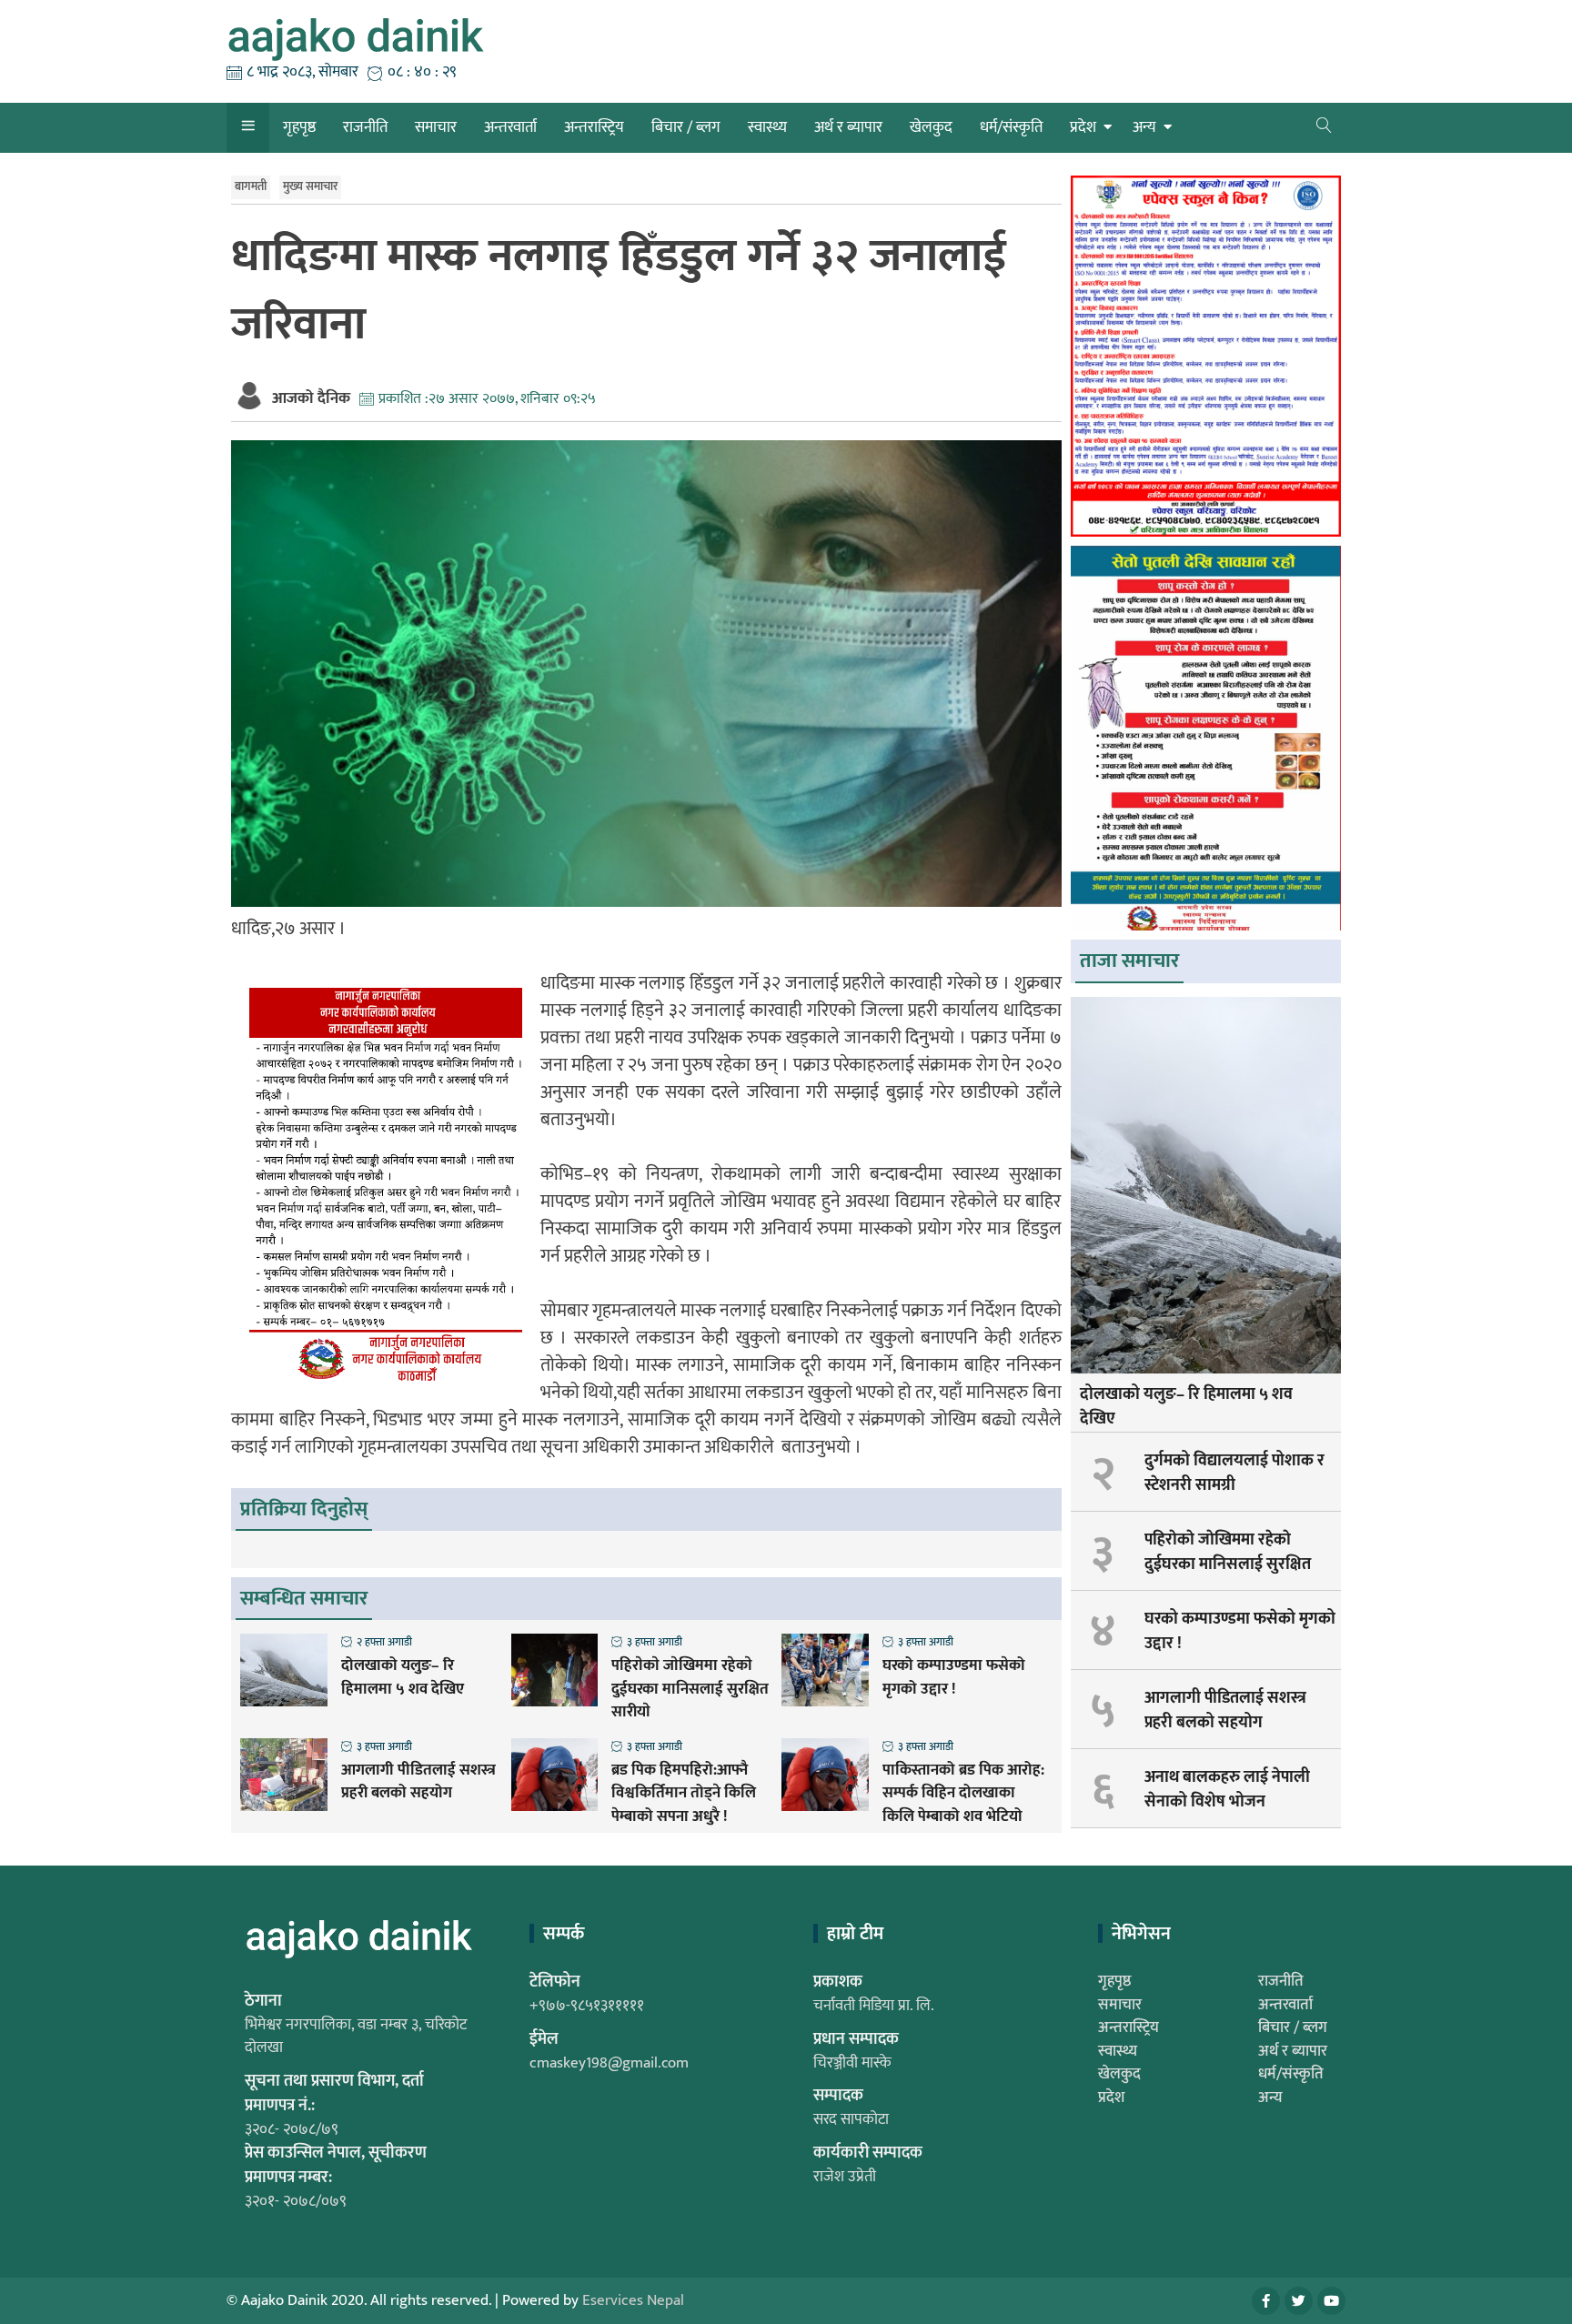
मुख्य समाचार (310, 186)
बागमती (251, 186)
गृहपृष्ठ (299, 127)
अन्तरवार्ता (510, 127)
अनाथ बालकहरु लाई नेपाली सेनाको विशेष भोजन (1227, 1790)
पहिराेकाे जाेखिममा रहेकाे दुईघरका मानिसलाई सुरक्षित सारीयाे (690, 1690)
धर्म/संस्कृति (1011, 127)
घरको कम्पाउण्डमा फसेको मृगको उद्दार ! (954, 1678)
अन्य (1144, 127)
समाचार (436, 127)
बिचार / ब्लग (686, 127)
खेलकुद (931, 127)
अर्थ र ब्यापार (848, 127)
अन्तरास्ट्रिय (594, 127)
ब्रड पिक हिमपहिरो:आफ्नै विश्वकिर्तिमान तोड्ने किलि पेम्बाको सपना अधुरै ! (684, 1794)
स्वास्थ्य (767, 127)
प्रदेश (1083, 127)
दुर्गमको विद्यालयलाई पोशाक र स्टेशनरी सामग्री (1234, 1473)
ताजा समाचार (1129, 961)
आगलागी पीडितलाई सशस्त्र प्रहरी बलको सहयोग (418, 1782)
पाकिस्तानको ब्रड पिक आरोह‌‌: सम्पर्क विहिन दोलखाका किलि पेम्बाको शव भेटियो (963, 1794)
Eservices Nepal (633, 2300)
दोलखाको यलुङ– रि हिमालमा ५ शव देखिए (403, 1678)
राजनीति (365, 127)
